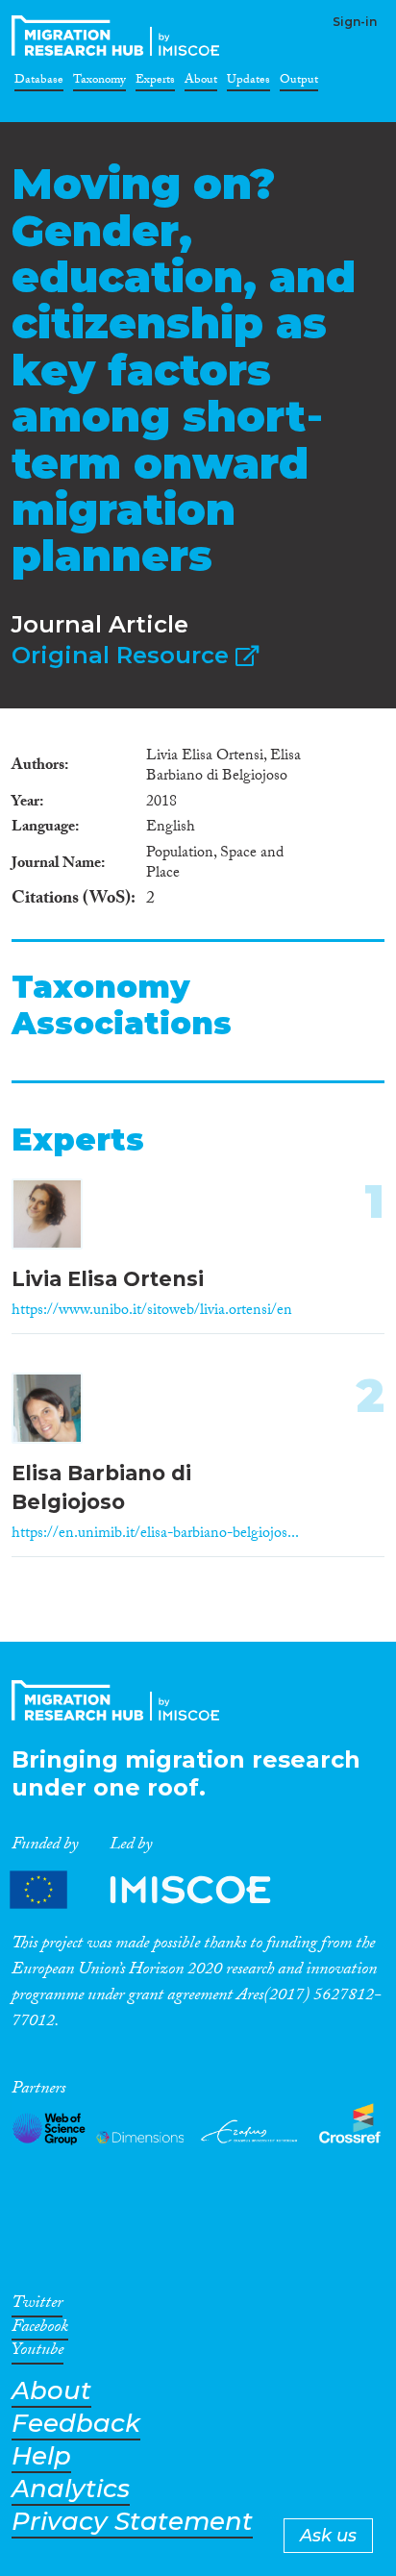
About (201, 83)
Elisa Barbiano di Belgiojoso (101, 1487)
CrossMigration (119, 36)
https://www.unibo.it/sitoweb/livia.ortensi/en (152, 1312)
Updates (248, 83)
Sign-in (355, 22)
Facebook (40, 2330)
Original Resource (124, 655)
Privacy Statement (132, 2522)
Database (39, 83)
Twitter (37, 2306)
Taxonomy (99, 83)
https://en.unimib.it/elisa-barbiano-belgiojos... (155, 1535)
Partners (157, 1890)
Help (41, 2456)
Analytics (71, 2489)
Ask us (328, 2536)
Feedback (76, 2424)
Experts (155, 83)
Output (299, 83)
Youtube (37, 2353)
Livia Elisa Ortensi (108, 1279)
